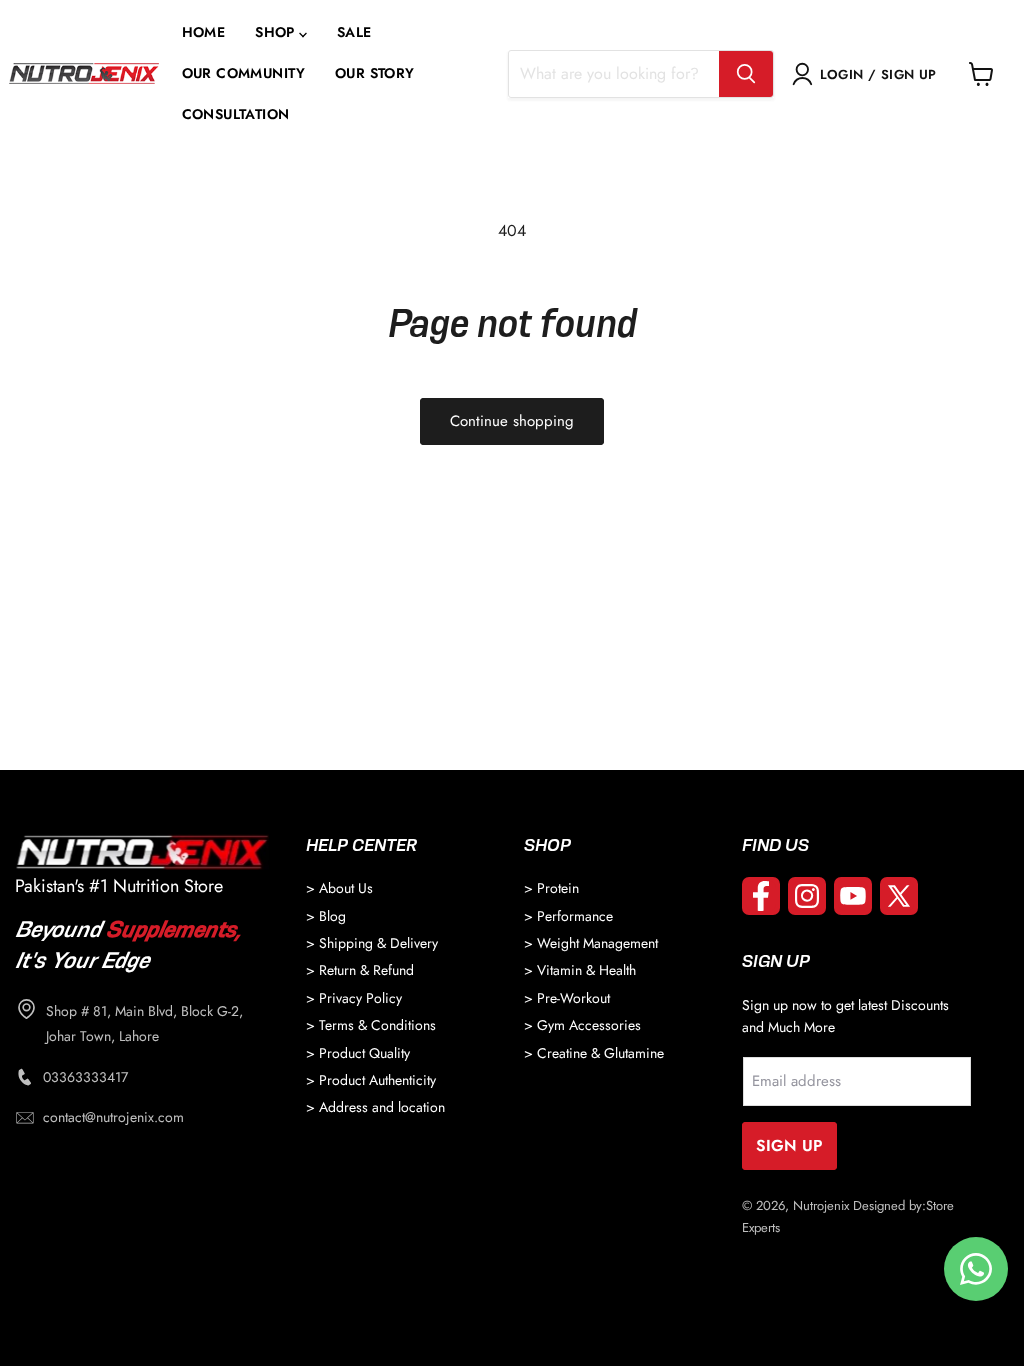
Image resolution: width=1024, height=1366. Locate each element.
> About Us (339, 888)
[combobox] (614, 74)
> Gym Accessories (582, 1025)
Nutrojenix (821, 1205)
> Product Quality (358, 1053)
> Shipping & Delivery (372, 943)
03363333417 (85, 1077)
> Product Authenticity (371, 1080)
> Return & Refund (360, 970)
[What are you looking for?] (746, 74)
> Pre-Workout (567, 998)
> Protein (551, 888)
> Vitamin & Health (580, 970)
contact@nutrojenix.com (113, 1117)
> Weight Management (591, 943)
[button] (281, 32)
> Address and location (375, 1107)
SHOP (275, 32)
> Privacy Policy (354, 998)
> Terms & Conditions (371, 1025)
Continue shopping (512, 421)
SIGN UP (789, 1145)
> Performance (568, 916)
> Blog (326, 916)
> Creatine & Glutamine (594, 1053)
